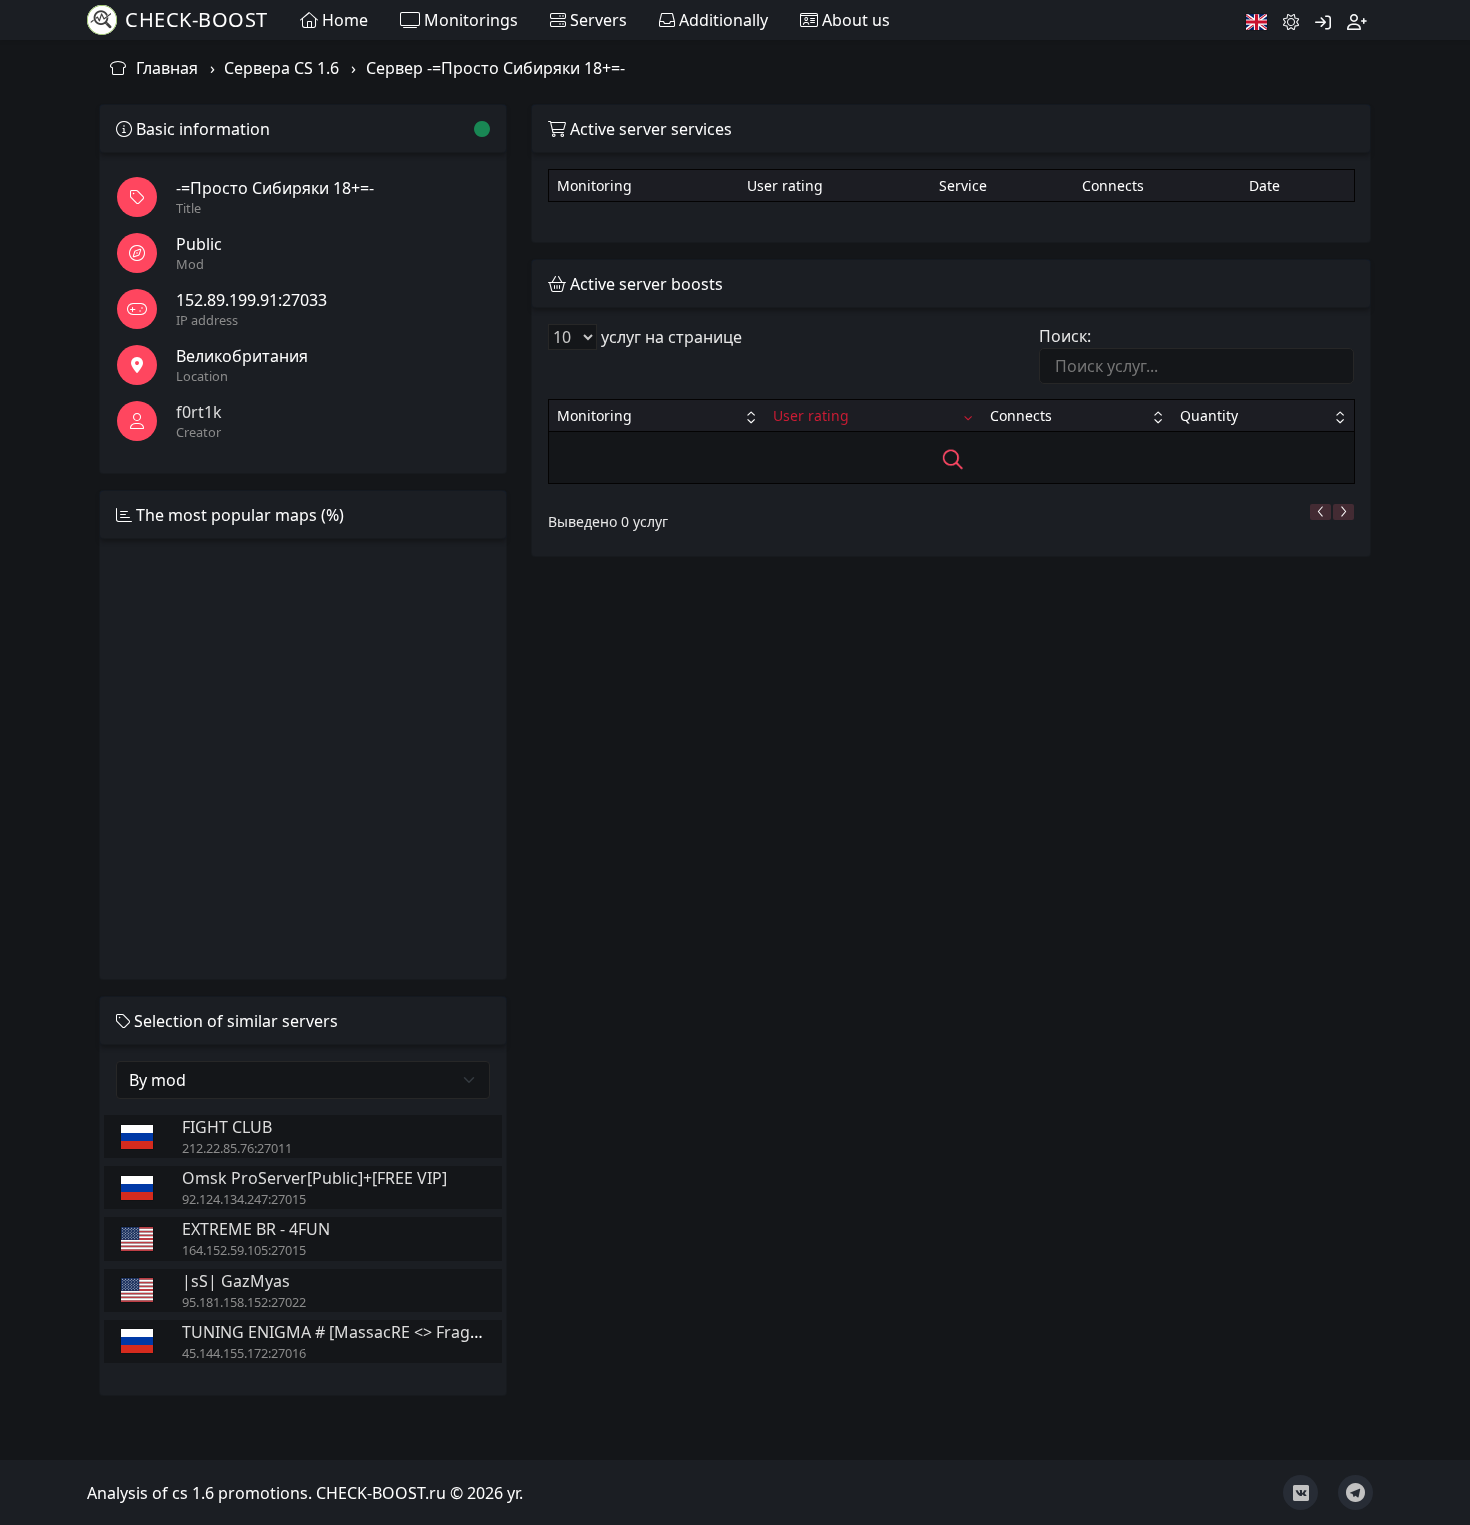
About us (854, 20)
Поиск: (1065, 336)
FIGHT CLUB (227, 1127)
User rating (811, 415)
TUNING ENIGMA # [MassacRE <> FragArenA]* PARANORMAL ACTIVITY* (451, 1332)
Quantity (1209, 415)
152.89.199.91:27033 (251, 300)
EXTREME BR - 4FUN (256, 1229)
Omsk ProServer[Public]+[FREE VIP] (314, 1178)
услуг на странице (669, 337)
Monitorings (469, 20)
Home (343, 20)
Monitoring (594, 415)
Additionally (721, 20)
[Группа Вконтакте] (1300, 1492)
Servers (596, 20)
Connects (1021, 415)
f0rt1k (199, 412)
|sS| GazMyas (236, 1281)
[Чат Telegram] (1355, 1492)
